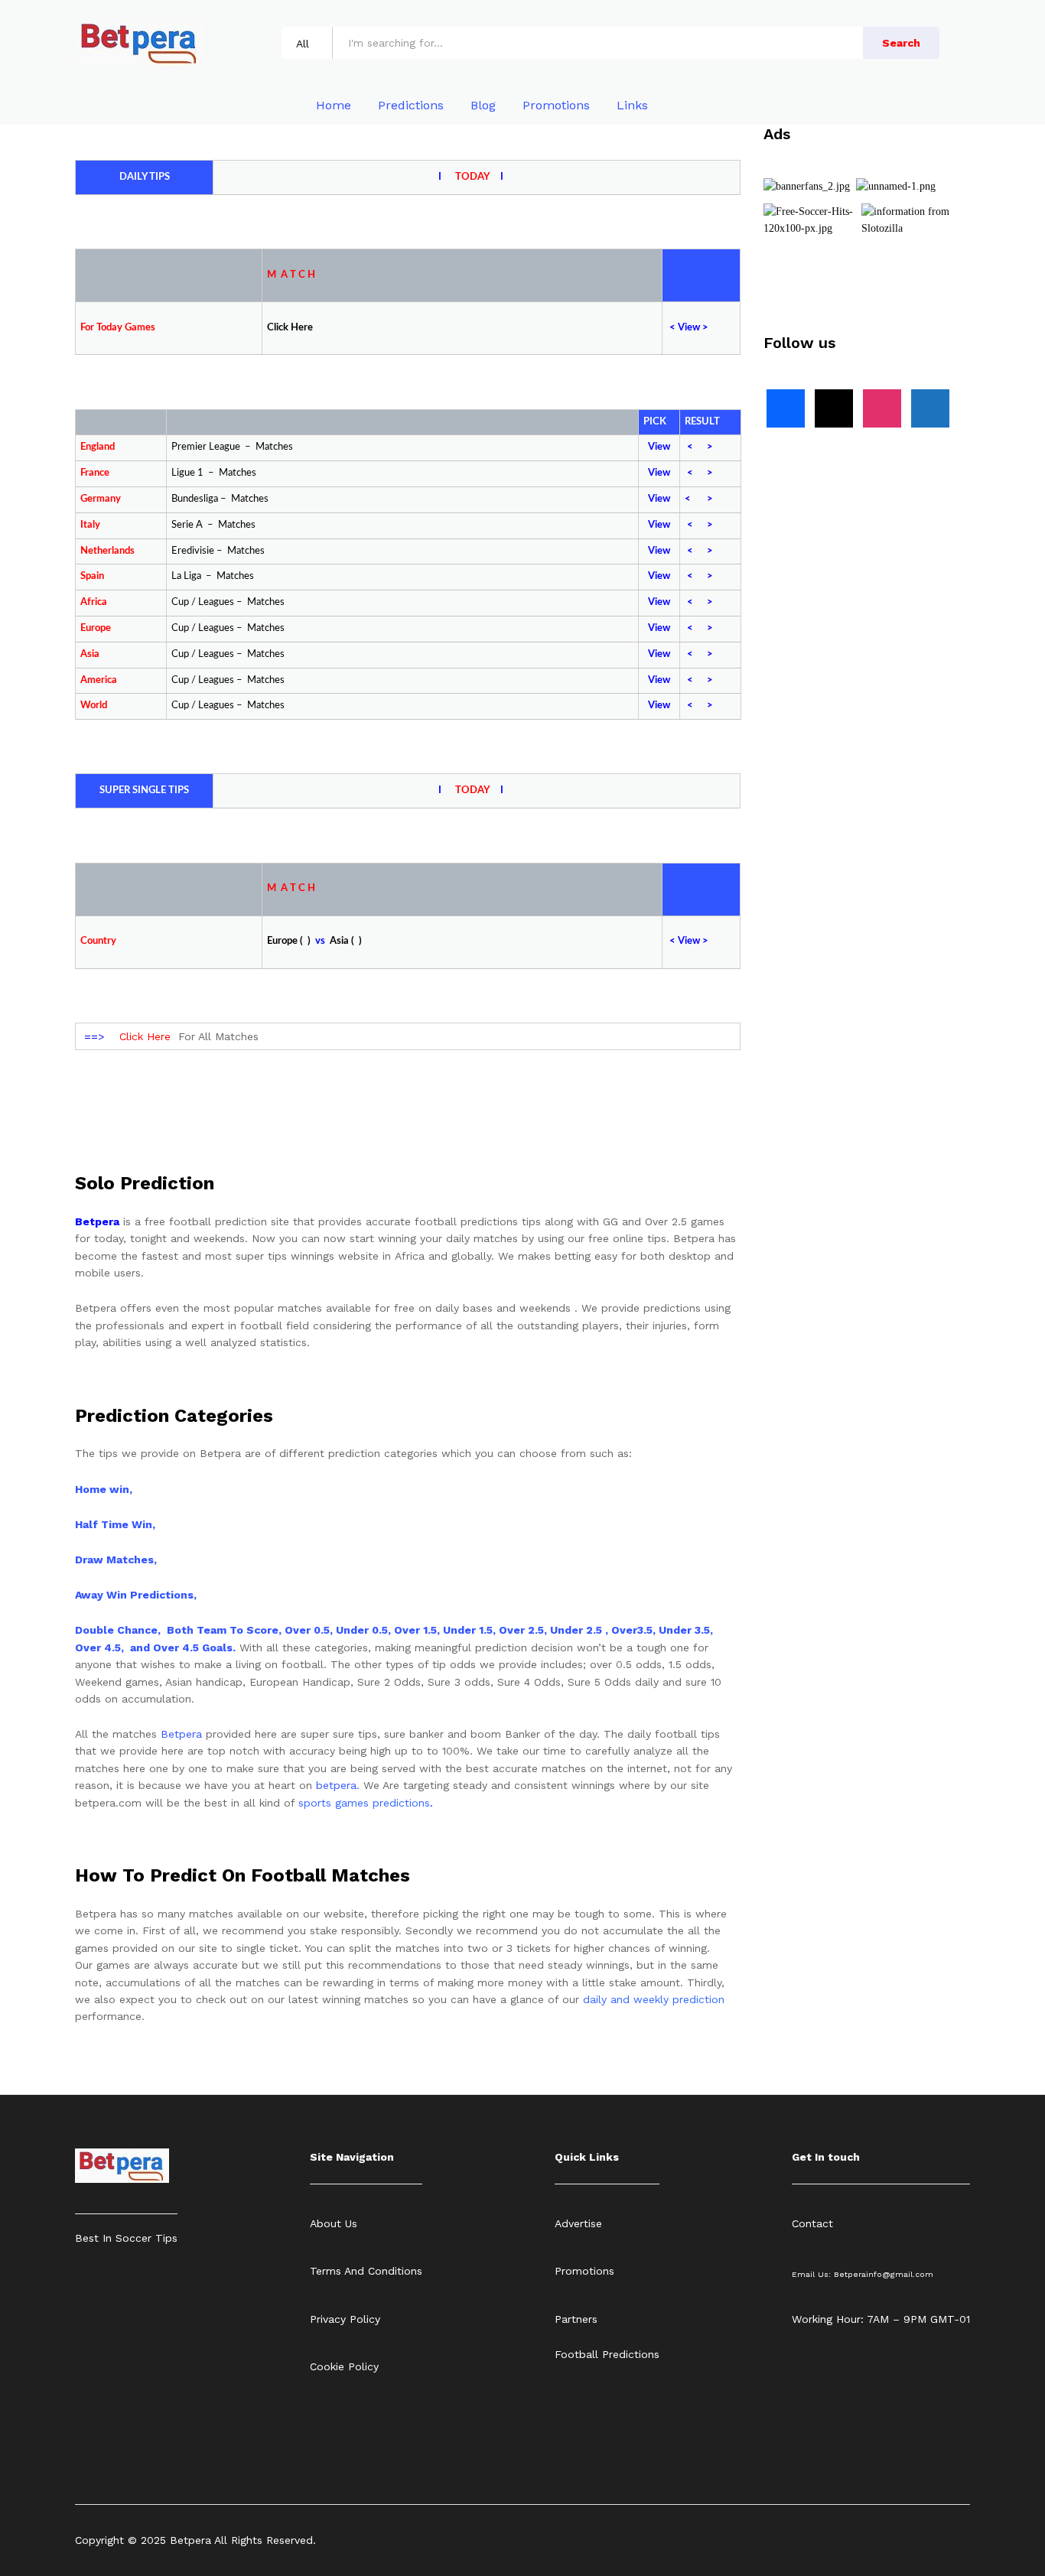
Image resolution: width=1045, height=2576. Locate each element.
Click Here (145, 1036)
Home (334, 106)
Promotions (556, 106)
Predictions (411, 106)
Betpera (181, 1734)
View (659, 447)
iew (692, 328)
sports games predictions (364, 1803)
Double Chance (116, 1630)
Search (901, 43)
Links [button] (632, 106)
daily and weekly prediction (654, 1999)
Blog (483, 106)
